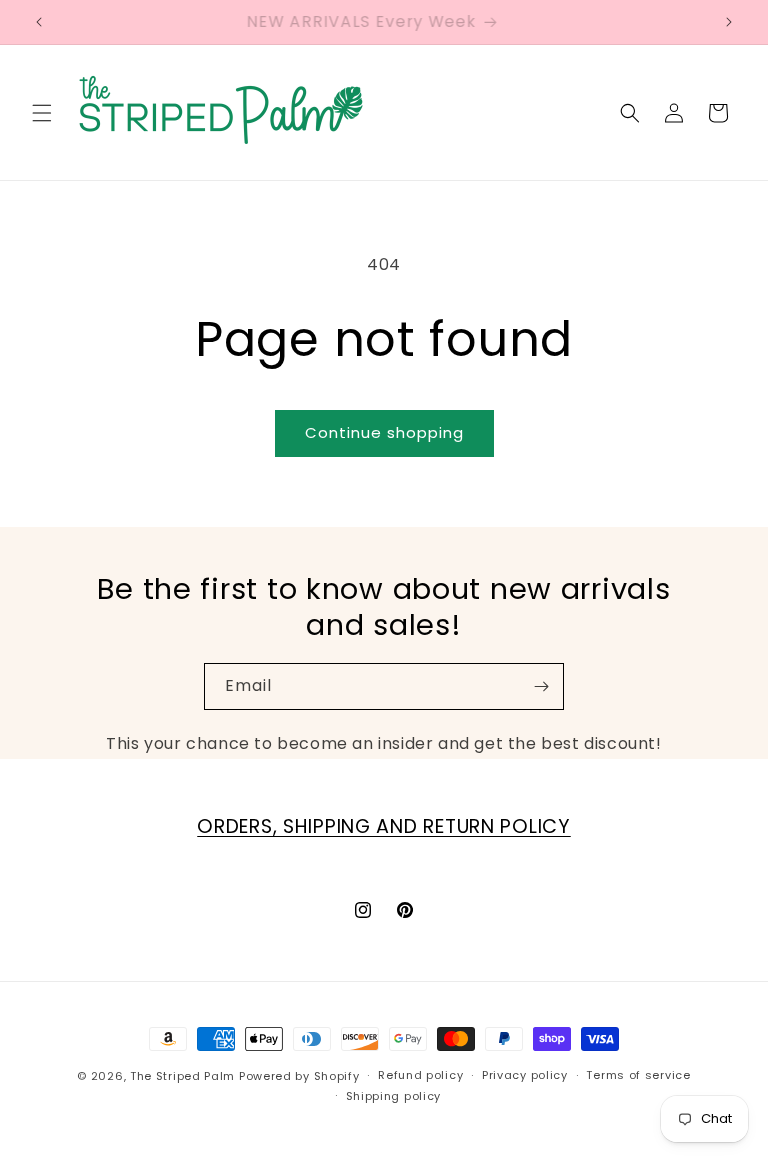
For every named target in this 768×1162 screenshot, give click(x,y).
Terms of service (638, 1075)
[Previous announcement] (39, 22)
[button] (42, 113)
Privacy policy (525, 1075)
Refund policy (420, 1075)
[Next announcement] (729, 22)
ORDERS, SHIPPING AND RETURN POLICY (383, 826)
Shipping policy (394, 1096)
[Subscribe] (541, 686)
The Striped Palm (182, 1076)
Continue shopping (384, 432)
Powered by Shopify (299, 1076)
